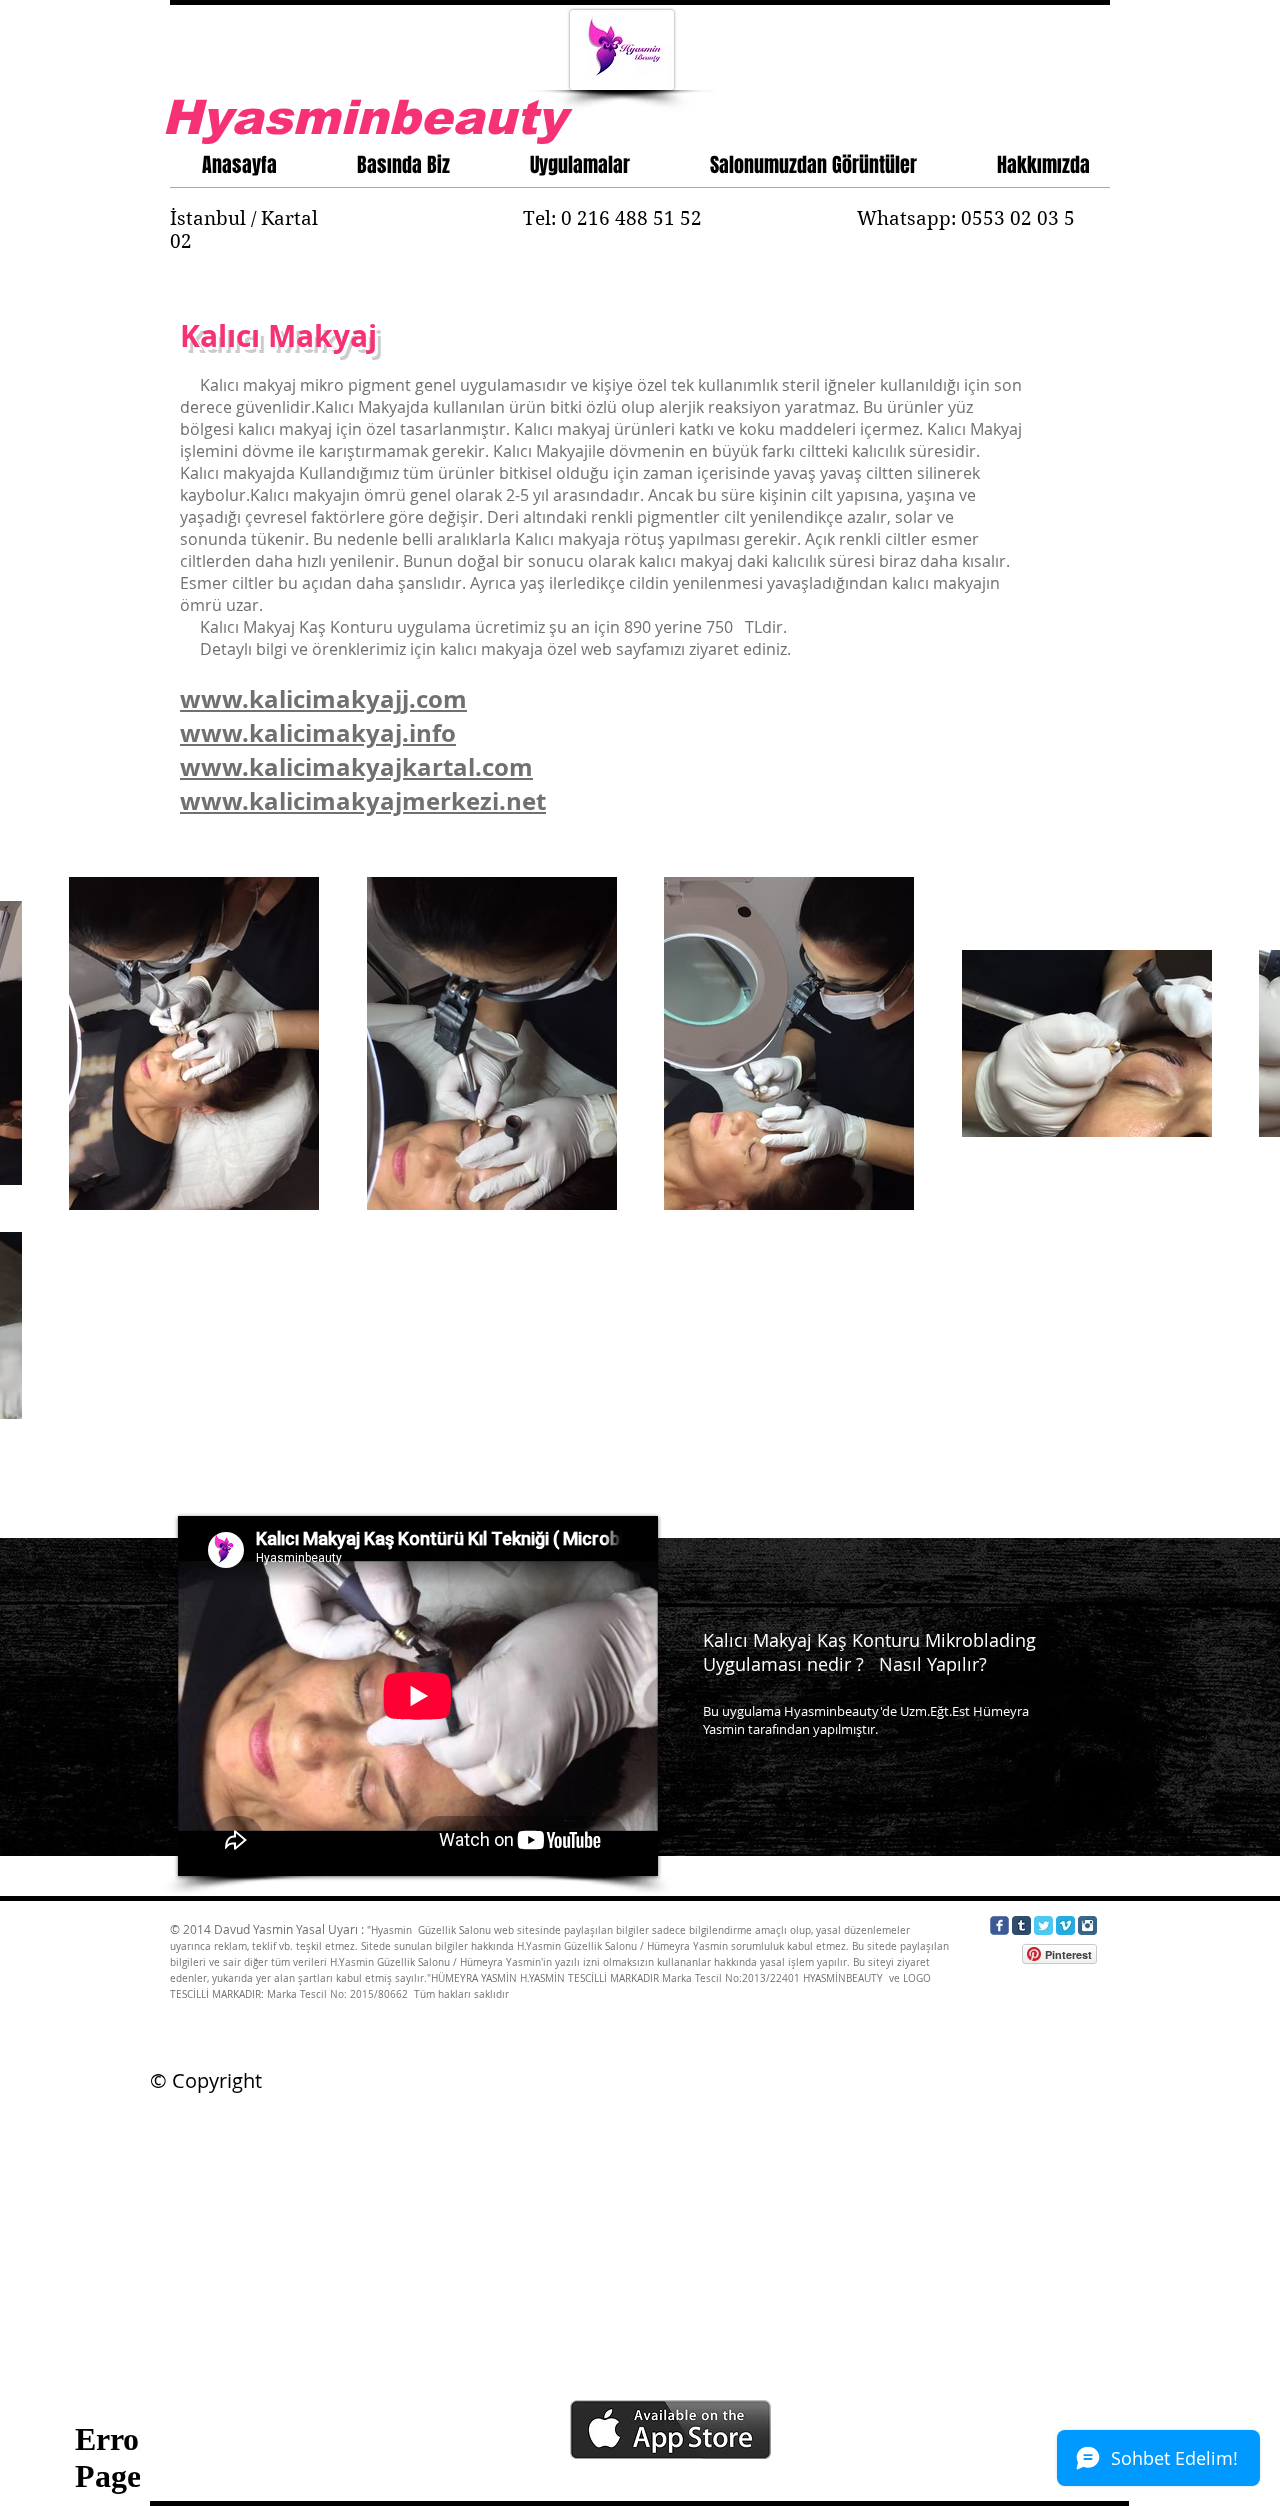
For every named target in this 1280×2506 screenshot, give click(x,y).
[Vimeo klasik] (1065, 1925)
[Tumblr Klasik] (1021, 1925)
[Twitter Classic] (1043, 1925)
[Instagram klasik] (1087, 1925)
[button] (580, 161)
